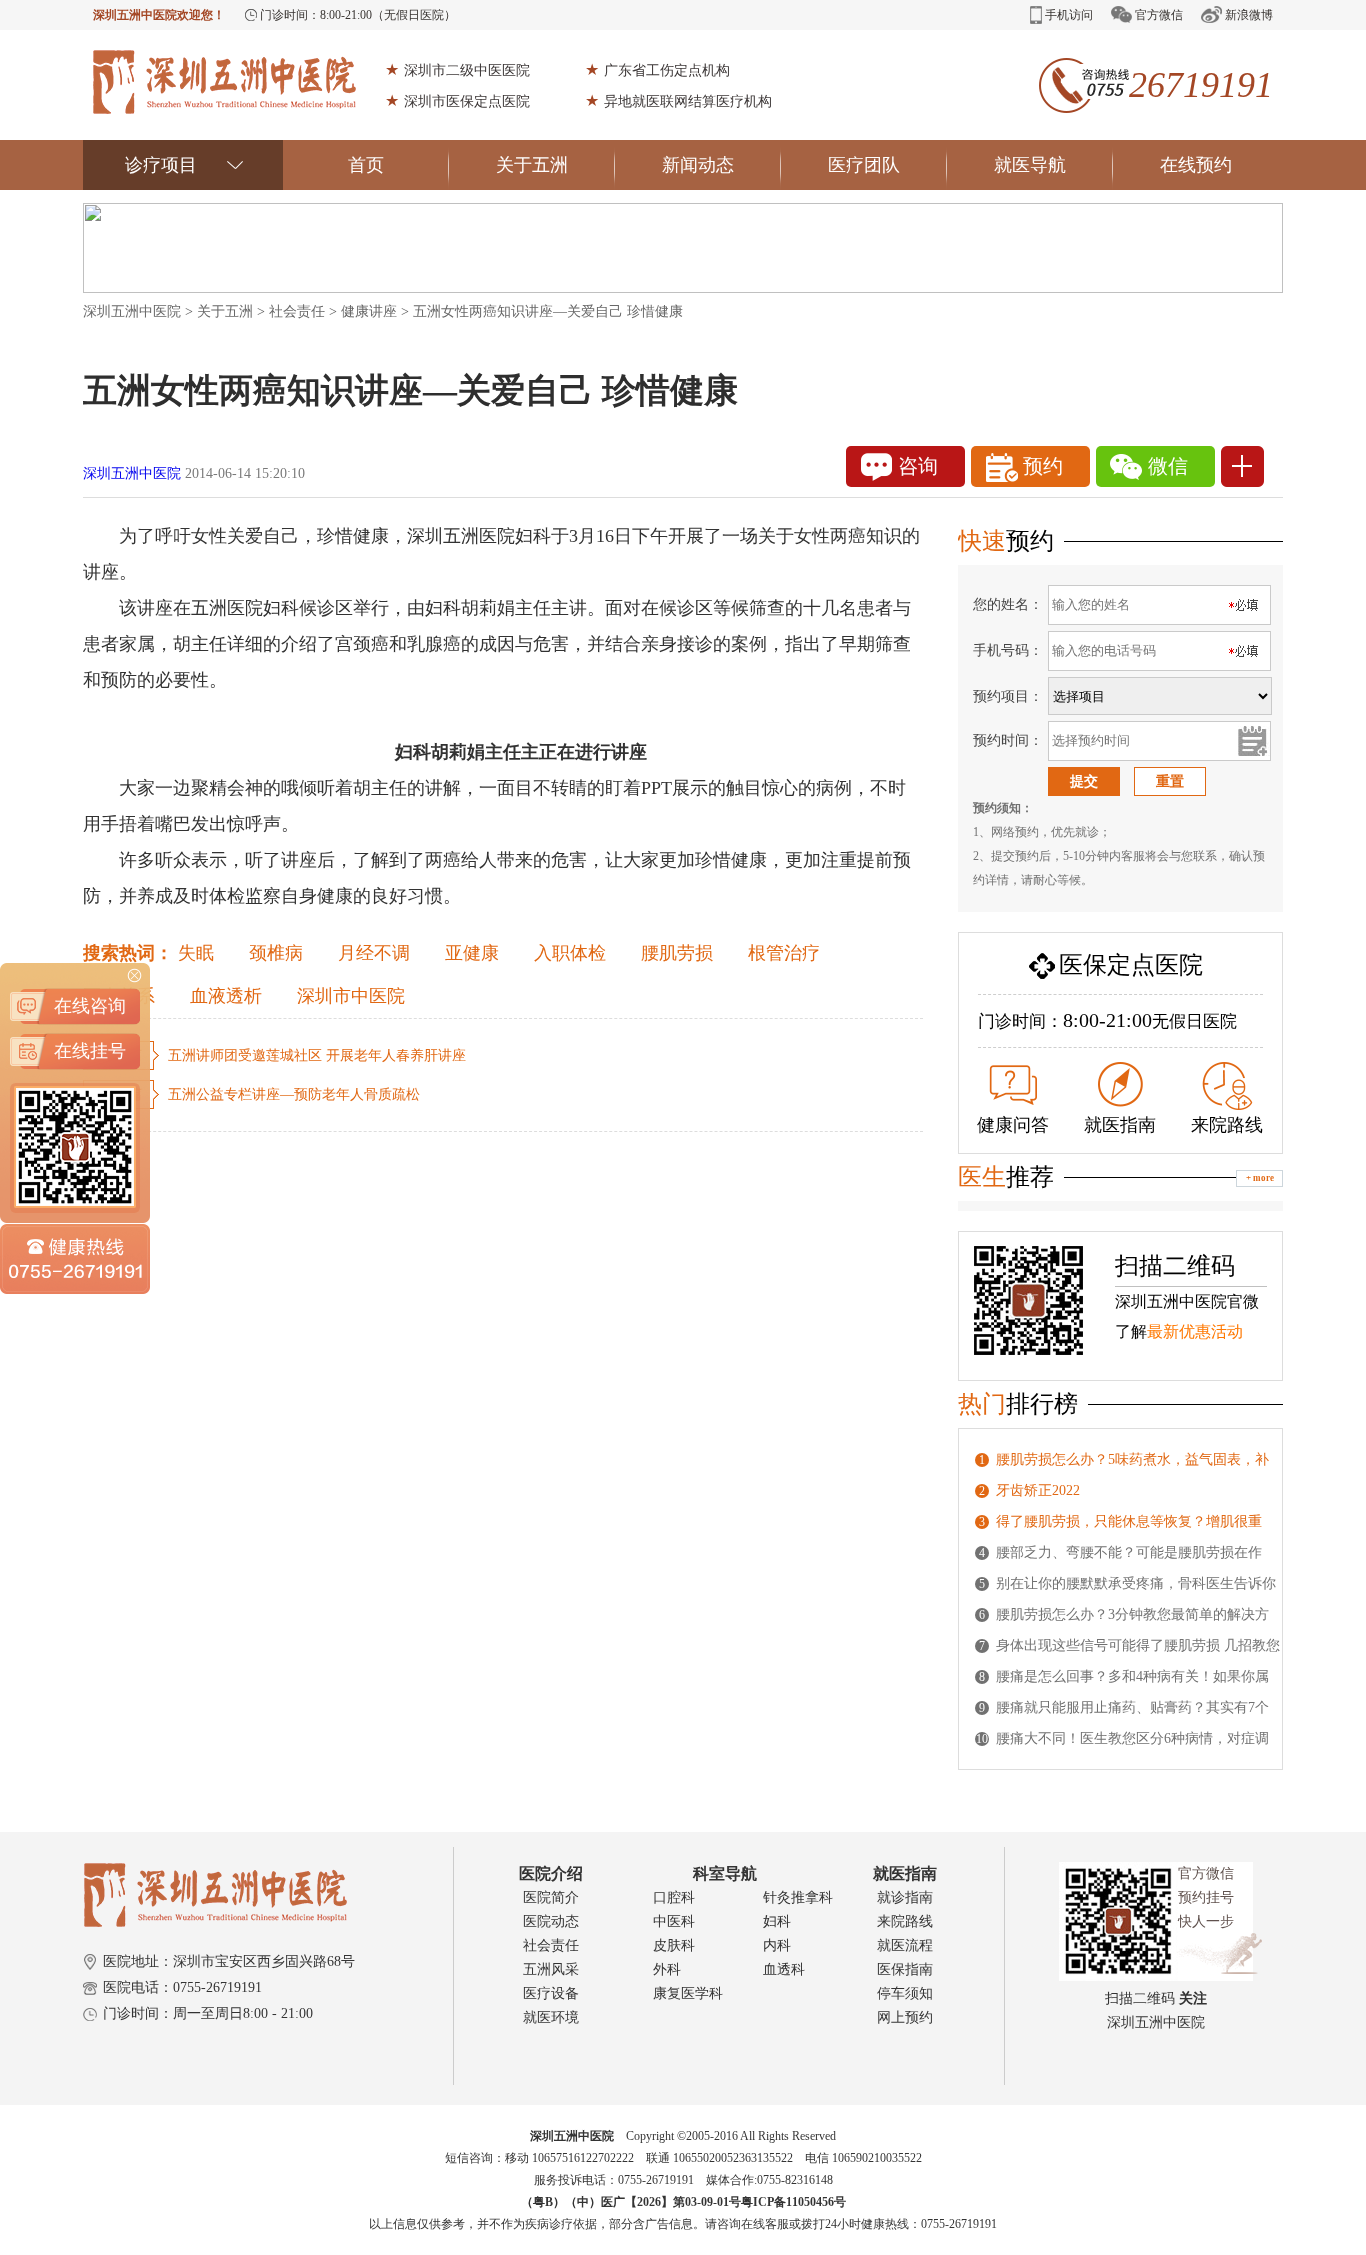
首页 (366, 165)
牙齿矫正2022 (1038, 1490)
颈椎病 (276, 953)
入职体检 (570, 953)
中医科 (674, 1921)
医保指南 (905, 1969)
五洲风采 (551, 1969)
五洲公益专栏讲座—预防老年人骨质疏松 (294, 1094)
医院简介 (551, 1897)
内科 (777, 1945)
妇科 (777, 1921)
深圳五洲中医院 (132, 311)
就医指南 (1120, 1125)
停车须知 (905, 1993)
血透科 (784, 1969)
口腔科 (674, 1897)
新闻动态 (698, 165)
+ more (1260, 1178)
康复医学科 (688, 1993)
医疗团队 (864, 165)
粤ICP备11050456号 (793, 2202)
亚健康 (472, 953)
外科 (667, 1969)
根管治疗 (784, 953)
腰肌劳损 (677, 953)
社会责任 (297, 311)
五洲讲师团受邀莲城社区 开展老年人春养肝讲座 (317, 1055)
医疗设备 (551, 1993)
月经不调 (374, 953)
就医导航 (1030, 165)
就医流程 (905, 1945)
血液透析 (226, 996)
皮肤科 (674, 1945)
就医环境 (551, 2017)
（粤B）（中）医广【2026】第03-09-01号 (631, 2202)
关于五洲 (532, 165)
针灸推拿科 (798, 1897)
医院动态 (551, 1921)
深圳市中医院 (351, 996)
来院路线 (1227, 1125)
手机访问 (1069, 15)
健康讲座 (369, 311)
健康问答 (1013, 1125)
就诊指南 (905, 1897)
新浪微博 (1249, 15)
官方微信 (1159, 15)
